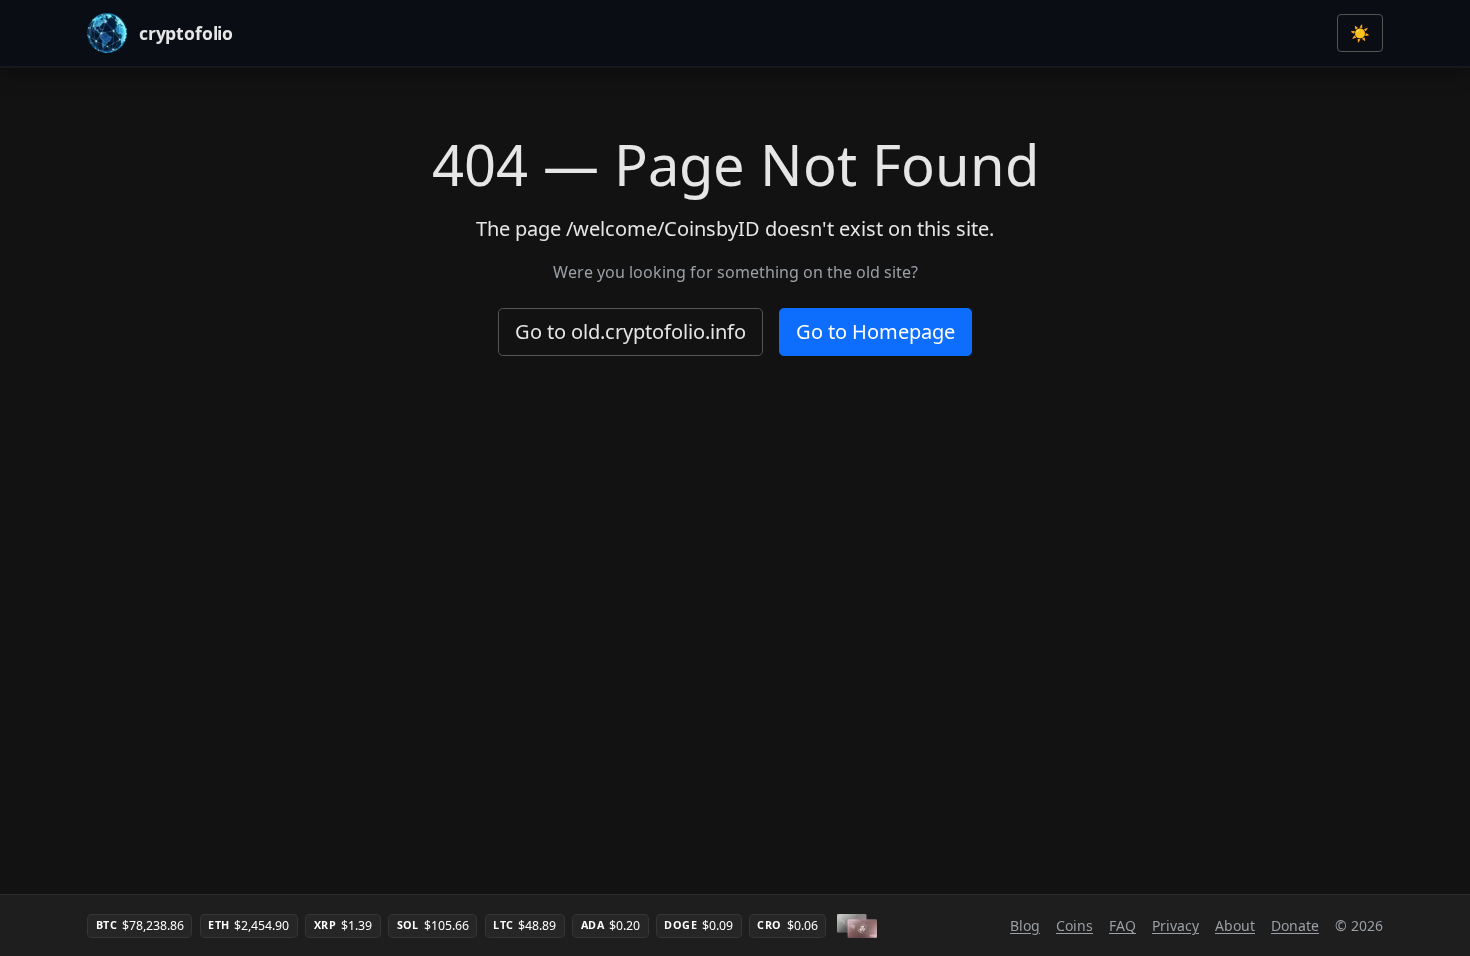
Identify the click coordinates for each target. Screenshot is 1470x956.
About (1235, 925)
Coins (1074, 925)
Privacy (1175, 925)
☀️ (1360, 33)
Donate (1295, 925)
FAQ (1122, 925)
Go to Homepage (875, 331)
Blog (1025, 925)
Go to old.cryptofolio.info (630, 331)
